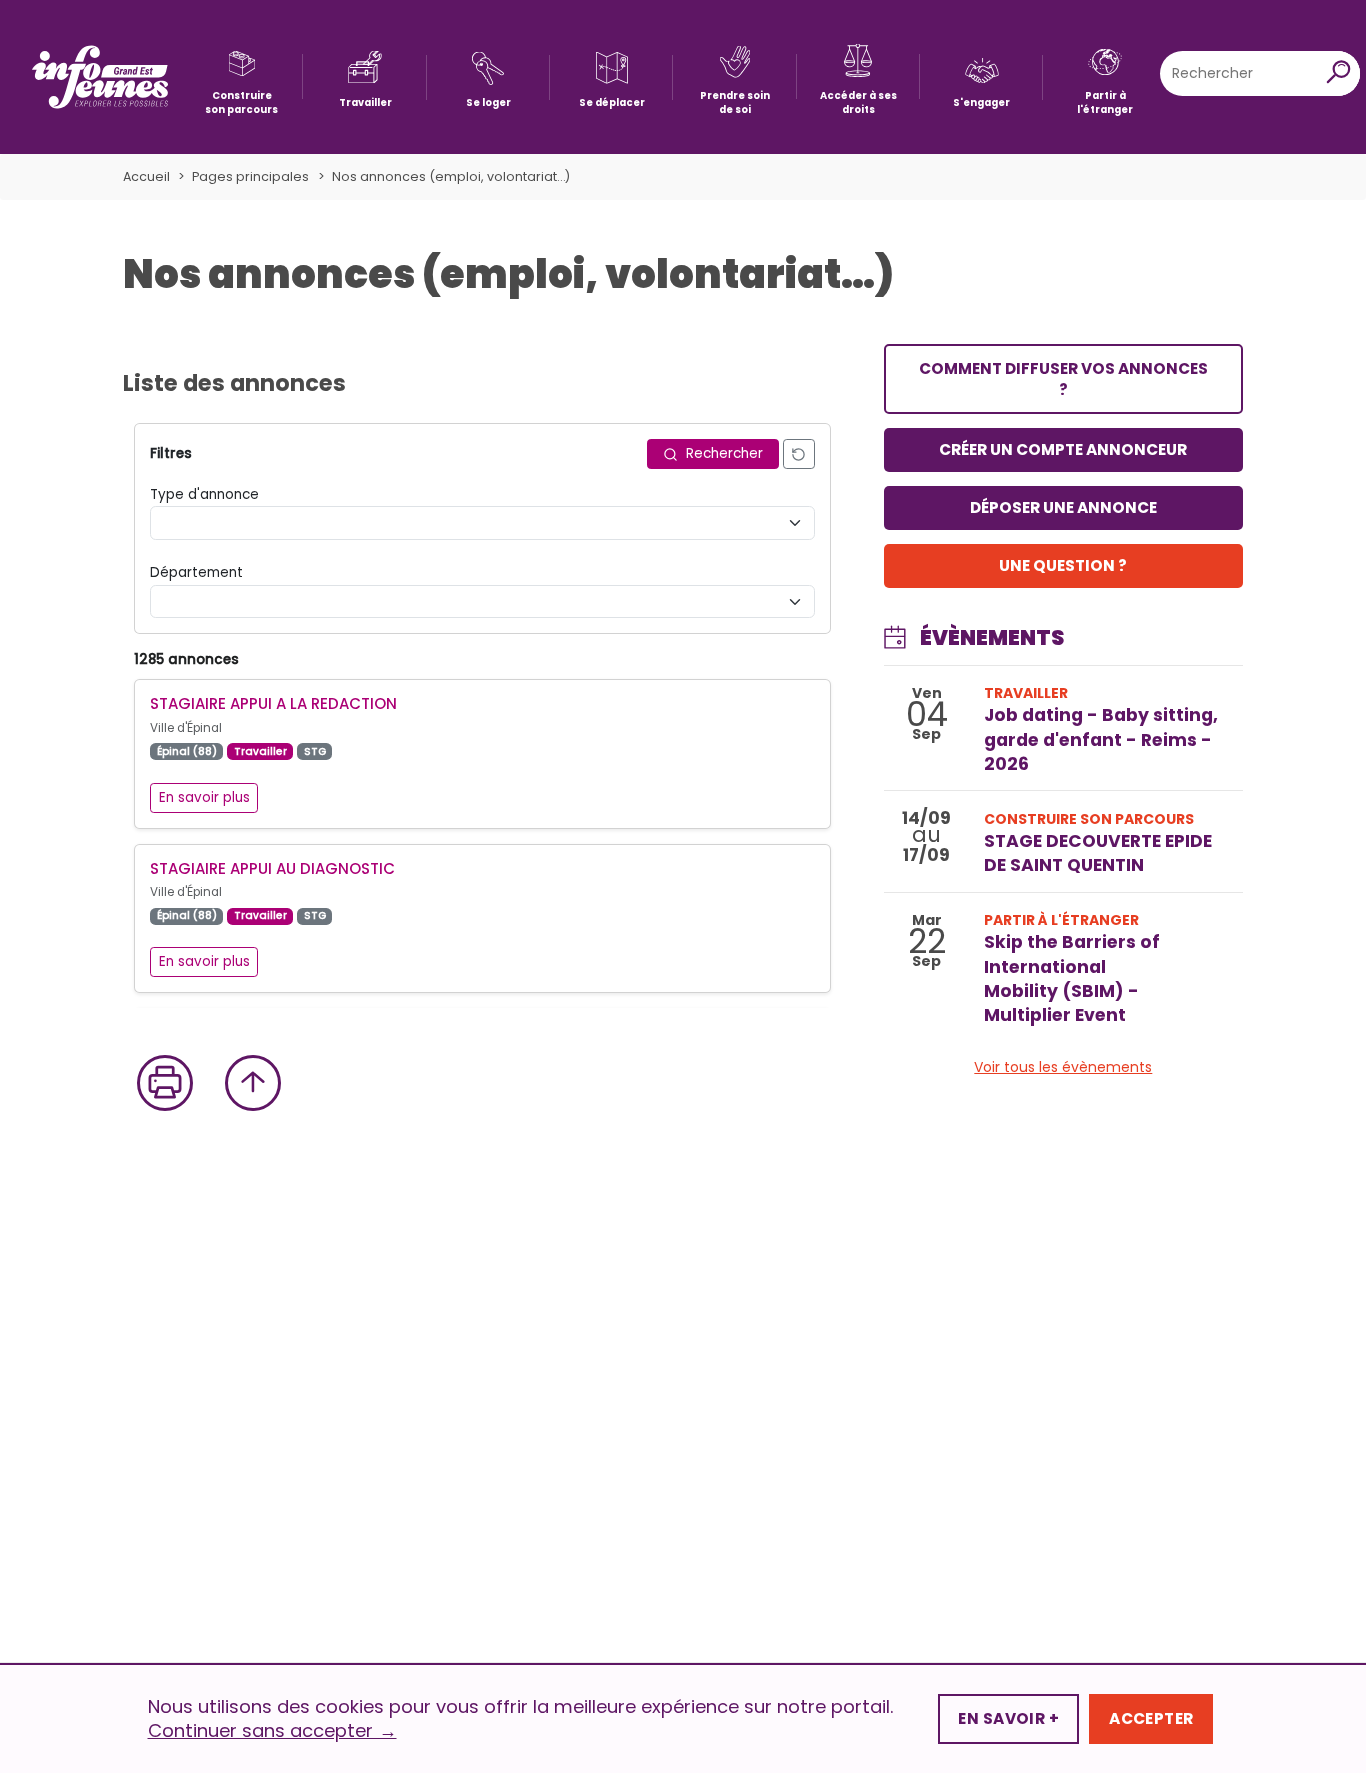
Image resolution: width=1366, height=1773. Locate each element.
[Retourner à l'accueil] (100, 77)
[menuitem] (241, 76)
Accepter (1151, 1718)
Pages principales (250, 176)
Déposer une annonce (1063, 507)
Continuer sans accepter (272, 1731)
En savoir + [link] (1008, 1718)
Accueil (146, 176)
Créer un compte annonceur (1063, 449)
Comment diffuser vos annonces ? (1063, 379)
